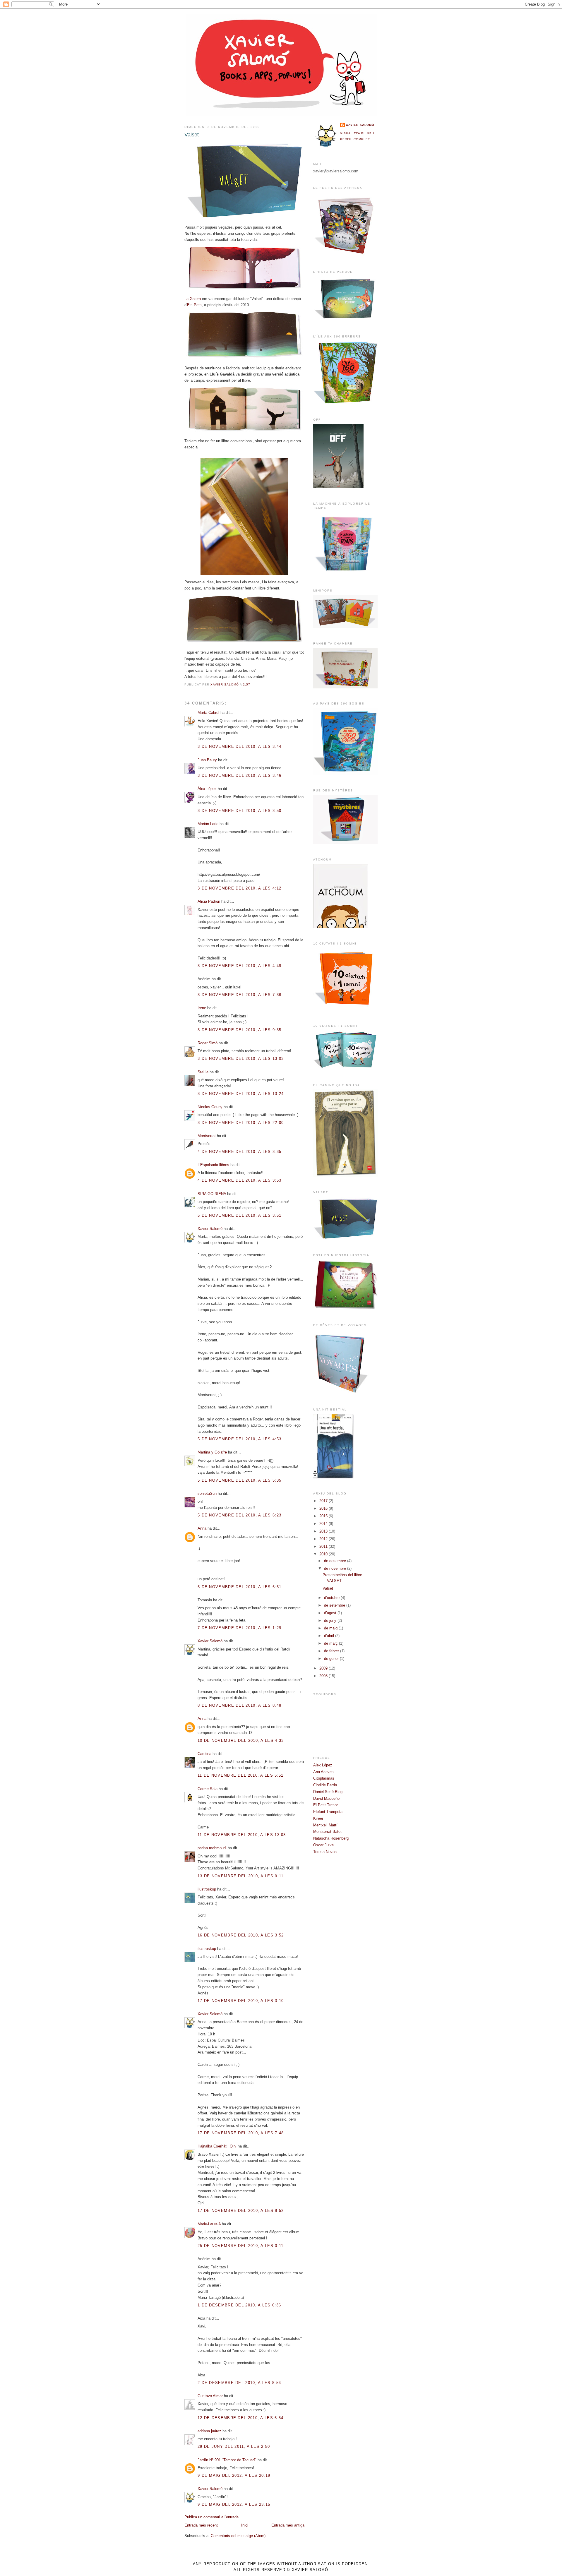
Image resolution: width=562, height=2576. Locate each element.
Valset (328, 1588)
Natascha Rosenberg (331, 1838)
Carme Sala (208, 1789)
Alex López (323, 1765)
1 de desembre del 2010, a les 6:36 (239, 2305)
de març (331, 1643)
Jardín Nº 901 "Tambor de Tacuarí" (227, 2460)
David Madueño (326, 1798)
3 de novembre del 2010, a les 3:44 (239, 747)
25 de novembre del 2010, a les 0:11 (241, 2246)
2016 (324, 1508)
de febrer (332, 1651)
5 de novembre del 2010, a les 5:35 (239, 1480)
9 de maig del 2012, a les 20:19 (234, 2475)
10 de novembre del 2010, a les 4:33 (241, 1741)
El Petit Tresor (325, 1805)
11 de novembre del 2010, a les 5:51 (241, 1775)
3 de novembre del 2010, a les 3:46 (239, 775)
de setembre (335, 1605)
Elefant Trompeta (328, 1812)
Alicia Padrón (209, 901)
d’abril (330, 1636)
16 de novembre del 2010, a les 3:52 (241, 1935)
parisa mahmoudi (212, 1848)
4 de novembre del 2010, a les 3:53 (239, 1180)
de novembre (336, 1568)
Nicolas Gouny (210, 1107)
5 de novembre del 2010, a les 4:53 (239, 1439)
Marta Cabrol (208, 713)
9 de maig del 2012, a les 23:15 (234, 2504)
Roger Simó (208, 1043)
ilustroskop (207, 1889)
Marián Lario (208, 824)
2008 (324, 1676)
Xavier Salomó (210, 1229)
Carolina (204, 1754)
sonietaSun (207, 1493)
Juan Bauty (207, 760)
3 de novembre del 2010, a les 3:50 (239, 811)
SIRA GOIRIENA (212, 1194)
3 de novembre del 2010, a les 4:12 (239, 888)
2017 (324, 1501)
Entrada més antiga (288, 2525)
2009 (324, 1668)
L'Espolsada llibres (213, 1165)
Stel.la (203, 1072)
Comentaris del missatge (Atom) (238, 2536)
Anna (202, 1528)
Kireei (318, 1818)
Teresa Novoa (325, 1852)
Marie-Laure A (209, 2224)
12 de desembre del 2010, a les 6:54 (241, 2418)
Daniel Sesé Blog (328, 1792)
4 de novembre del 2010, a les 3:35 (239, 1152)
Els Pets (194, 305)
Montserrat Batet (327, 1832)
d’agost (331, 1613)
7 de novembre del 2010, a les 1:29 (239, 1628)
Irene (202, 1008)
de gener (332, 1659)
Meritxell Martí (325, 1825)
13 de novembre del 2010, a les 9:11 (241, 1876)
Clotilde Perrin (325, 1785)
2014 (324, 1524)
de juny (331, 1621)
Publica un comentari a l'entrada (211, 2517)
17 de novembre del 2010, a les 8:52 (241, 2211)
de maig (331, 1628)
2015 (324, 1516)
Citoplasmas (324, 1778)
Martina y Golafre (212, 1452)
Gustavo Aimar (210, 2396)
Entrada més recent (201, 2525)
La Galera (193, 299)
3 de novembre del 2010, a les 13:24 (241, 1094)
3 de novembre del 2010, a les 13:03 (241, 1059)
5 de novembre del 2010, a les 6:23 (239, 1515)
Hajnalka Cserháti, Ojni (217, 2146)
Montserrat (207, 1136)
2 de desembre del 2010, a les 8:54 (239, 2383)
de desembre (336, 1561)
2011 (324, 1546)
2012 (324, 1539)
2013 (324, 1531)
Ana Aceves (323, 1772)
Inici (245, 2525)
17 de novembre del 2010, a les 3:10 (241, 2001)
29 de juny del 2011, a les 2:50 (234, 2446)
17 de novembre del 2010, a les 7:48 (241, 2133)
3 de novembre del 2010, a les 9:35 (239, 1030)
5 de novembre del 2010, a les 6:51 (239, 1587)
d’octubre (332, 1598)
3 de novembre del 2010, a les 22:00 (241, 1123)
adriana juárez (209, 2431)
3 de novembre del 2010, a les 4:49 (239, 966)
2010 (324, 1554)
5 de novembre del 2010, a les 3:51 (239, 1215)
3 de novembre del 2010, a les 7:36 (239, 995)
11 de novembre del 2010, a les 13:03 (242, 1835)
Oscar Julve (323, 1845)
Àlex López (207, 789)
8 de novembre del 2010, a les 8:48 (239, 1705)
